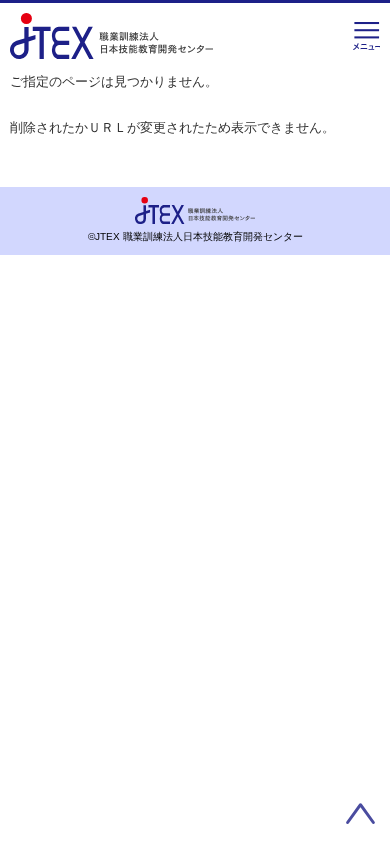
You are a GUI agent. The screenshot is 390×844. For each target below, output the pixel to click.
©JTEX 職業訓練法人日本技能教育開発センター (195, 236)
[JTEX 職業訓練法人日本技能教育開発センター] (111, 45)
